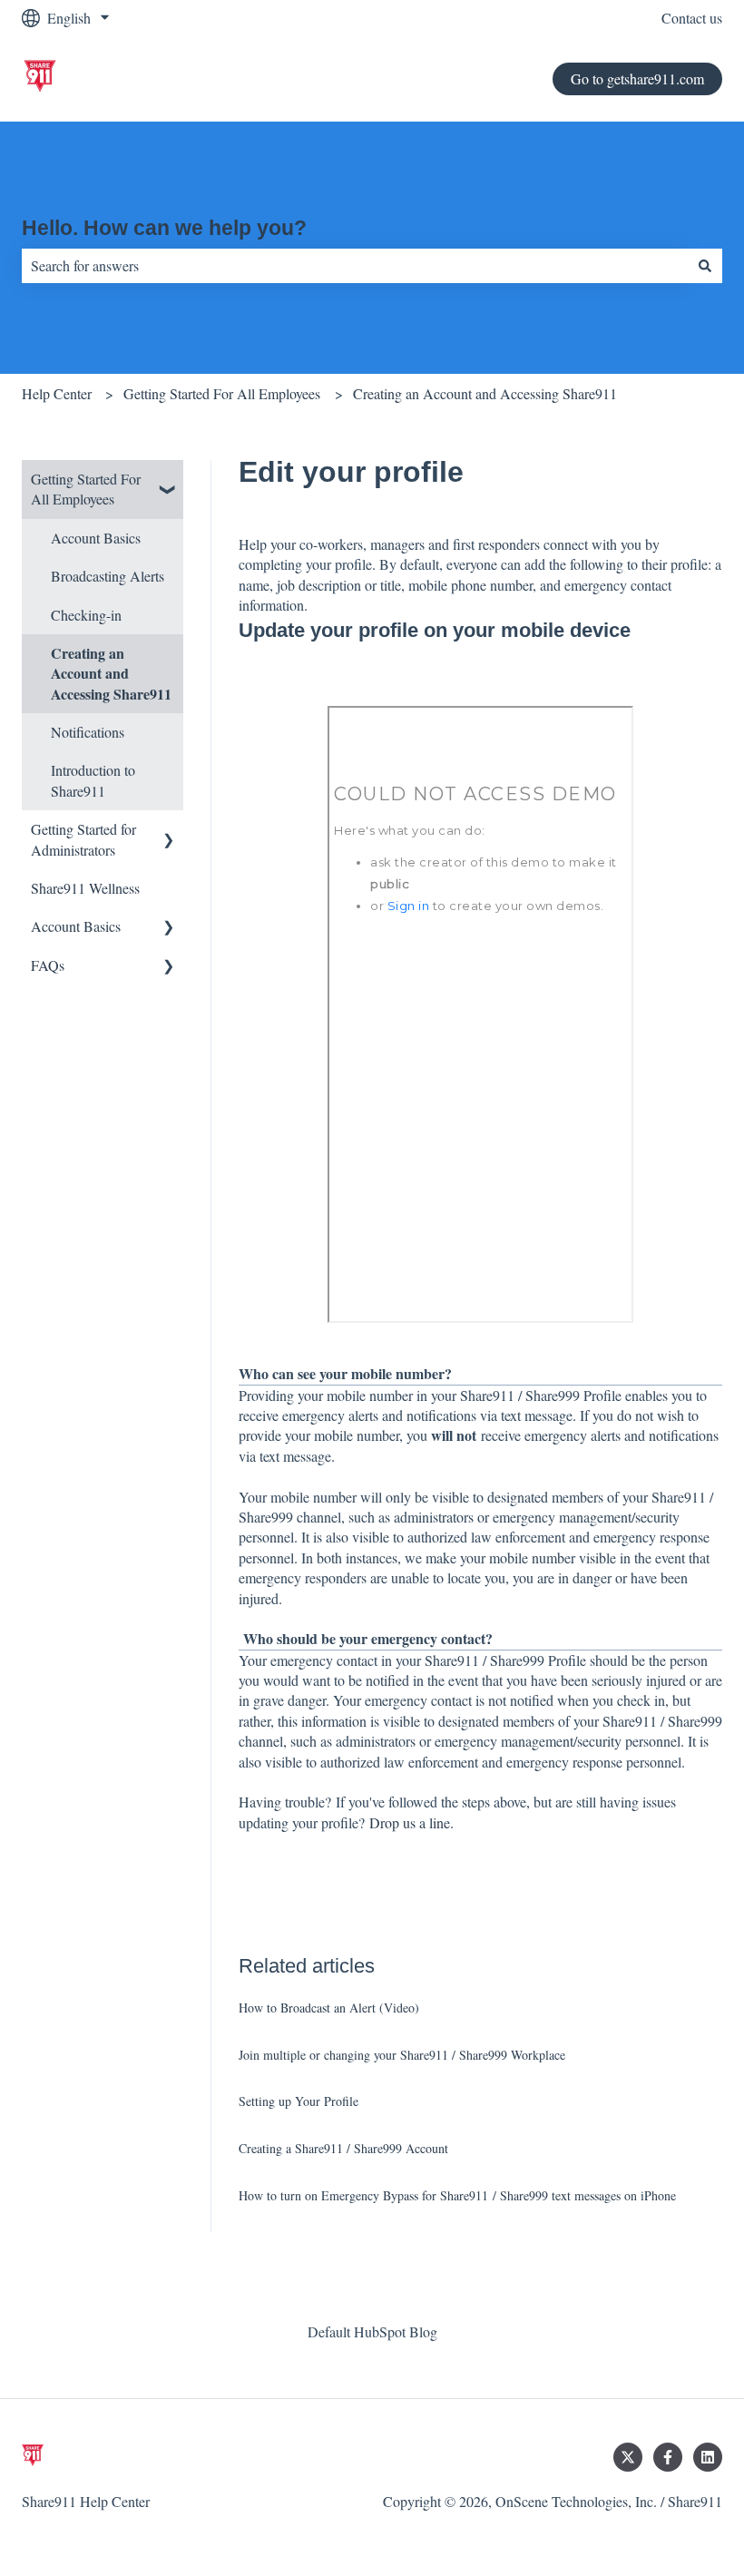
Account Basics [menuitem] (96, 538)
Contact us (692, 18)
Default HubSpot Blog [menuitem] (372, 2331)
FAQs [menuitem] (48, 965)
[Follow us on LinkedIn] (708, 2457)
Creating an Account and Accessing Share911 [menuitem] (111, 673)
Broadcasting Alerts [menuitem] (108, 576)
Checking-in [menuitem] (86, 615)
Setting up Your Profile (299, 2101)
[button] (169, 480)
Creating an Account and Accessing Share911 (485, 393)
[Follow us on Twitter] (628, 2457)
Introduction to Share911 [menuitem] (93, 780)
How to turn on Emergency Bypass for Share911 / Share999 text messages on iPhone (457, 2195)
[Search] (705, 266)
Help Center (57, 393)
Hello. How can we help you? (164, 228)
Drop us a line (410, 1822)
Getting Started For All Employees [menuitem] (86, 489)
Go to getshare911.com (637, 78)
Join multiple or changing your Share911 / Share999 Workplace (402, 2055)
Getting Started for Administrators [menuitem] (83, 839)
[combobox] (355, 266)
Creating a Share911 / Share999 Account (343, 2148)
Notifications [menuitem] (88, 732)
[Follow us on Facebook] (668, 2457)
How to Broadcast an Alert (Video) (329, 2008)
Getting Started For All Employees (222, 393)
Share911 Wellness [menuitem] (85, 888)
